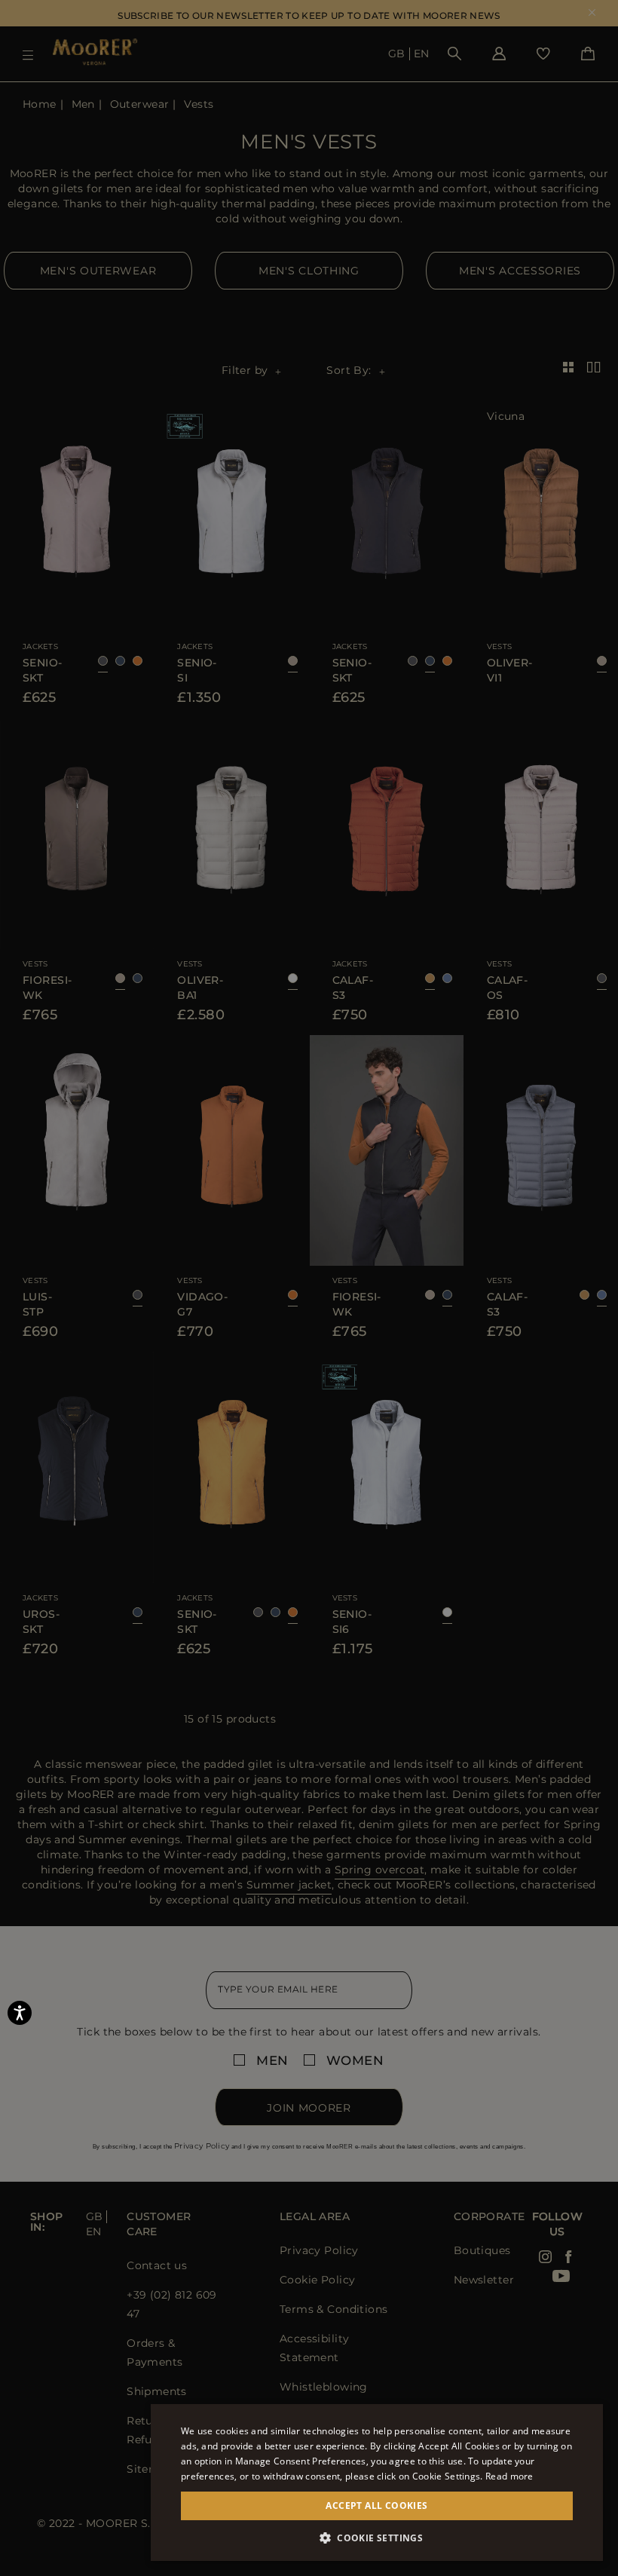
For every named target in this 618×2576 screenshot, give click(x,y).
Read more (509, 2476)
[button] (377, 2538)
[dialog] (309, 1288)
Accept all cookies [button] (376, 2506)
